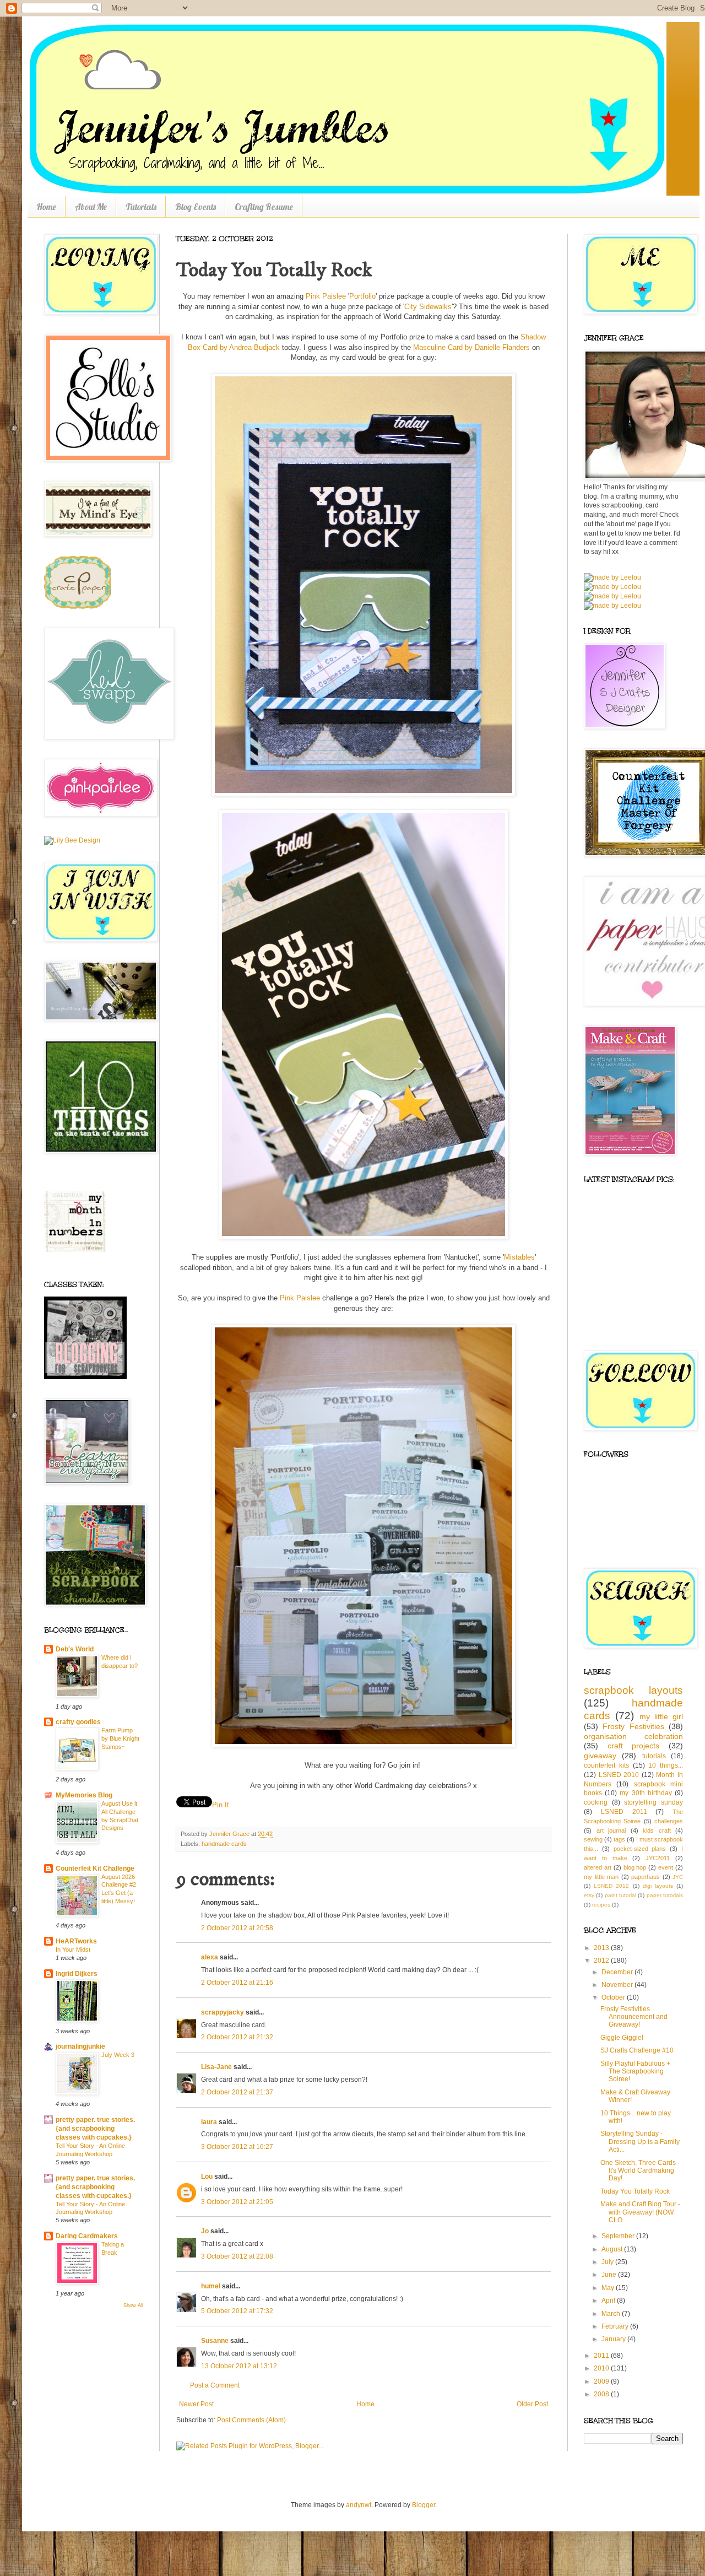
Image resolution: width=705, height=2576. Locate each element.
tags (619, 1839)
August (613, 2249)
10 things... (666, 1765)
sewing (593, 1839)
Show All (133, 2305)
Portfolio (362, 296)
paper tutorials (665, 1895)
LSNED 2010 (619, 1775)
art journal (611, 1830)
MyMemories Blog (84, 1795)
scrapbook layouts (633, 1690)
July (608, 2262)
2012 (602, 1961)
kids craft (657, 1830)
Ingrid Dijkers (77, 1974)
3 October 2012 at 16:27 (237, 2147)
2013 (602, 1948)
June (610, 2275)
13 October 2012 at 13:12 (239, 2366)
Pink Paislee (326, 296)
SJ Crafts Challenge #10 (637, 2050)
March (612, 2314)
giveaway (600, 1756)
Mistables (519, 1257)
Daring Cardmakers (87, 2236)
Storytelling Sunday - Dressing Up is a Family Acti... (640, 2142)
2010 (602, 2368)
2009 (602, 2381)
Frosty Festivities (633, 1726)
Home (46, 207)
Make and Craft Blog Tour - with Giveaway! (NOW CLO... (640, 2212)
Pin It (221, 1805)
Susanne (215, 2341)
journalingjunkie (80, 2046)
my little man (601, 1877)
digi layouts (658, 1886)
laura (209, 2122)
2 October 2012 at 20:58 (237, 1928)
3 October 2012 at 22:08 (237, 2256)
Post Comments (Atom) (251, 2420)
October (614, 1997)
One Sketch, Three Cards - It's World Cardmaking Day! (640, 2171)
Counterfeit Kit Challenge (95, 1868)
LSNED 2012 (611, 1886)
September (619, 2236)
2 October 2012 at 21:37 (237, 2092)
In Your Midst (73, 1949)
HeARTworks (76, 1941)
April (609, 2300)
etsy (589, 1895)
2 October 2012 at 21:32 (237, 2037)
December (618, 1972)
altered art (598, 1867)
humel (211, 2286)
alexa (210, 1957)
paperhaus (646, 1877)
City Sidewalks (428, 307)
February (616, 2326)
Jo (205, 2231)
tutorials (654, 1756)
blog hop (635, 1867)
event (666, 1867)
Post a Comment (215, 2385)
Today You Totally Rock (635, 2191)
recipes (601, 1905)
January (614, 2339)
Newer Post (196, 2404)
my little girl (661, 1716)
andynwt (359, 2505)
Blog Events (196, 207)
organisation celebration (633, 1736)
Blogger (424, 2505)
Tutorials (141, 207)
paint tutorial (620, 1895)
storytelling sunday (654, 1802)
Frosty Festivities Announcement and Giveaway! (634, 2017)
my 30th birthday (646, 1793)
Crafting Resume (264, 207)
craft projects (634, 1746)
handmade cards (224, 1844)
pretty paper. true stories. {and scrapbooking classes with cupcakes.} (95, 2129)
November (618, 1985)
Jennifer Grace (230, 1834)
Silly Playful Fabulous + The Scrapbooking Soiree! (635, 2072)
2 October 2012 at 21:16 (237, 1983)
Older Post (532, 2404)
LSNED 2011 (624, 1812)
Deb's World (75, 1649)
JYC (678, 1877)
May (609, 2288)
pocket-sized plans (640, 1849)
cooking (596, 1802)
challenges (669, 1821)
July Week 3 (118, 2055)
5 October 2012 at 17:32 (237, 2311)
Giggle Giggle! (622, 2038)
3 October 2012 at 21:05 (237, 2202)
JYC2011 (658, 1858)
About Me (91, 207)
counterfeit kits (606, 1765)
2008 (602, 2394)
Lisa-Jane (216, 2067)
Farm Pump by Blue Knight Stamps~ (120, 1738)
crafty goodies (78, 1722)
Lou (207, 2177)
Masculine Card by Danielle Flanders (471, 347)
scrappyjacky (223, 2012)
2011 (602, 2356)
